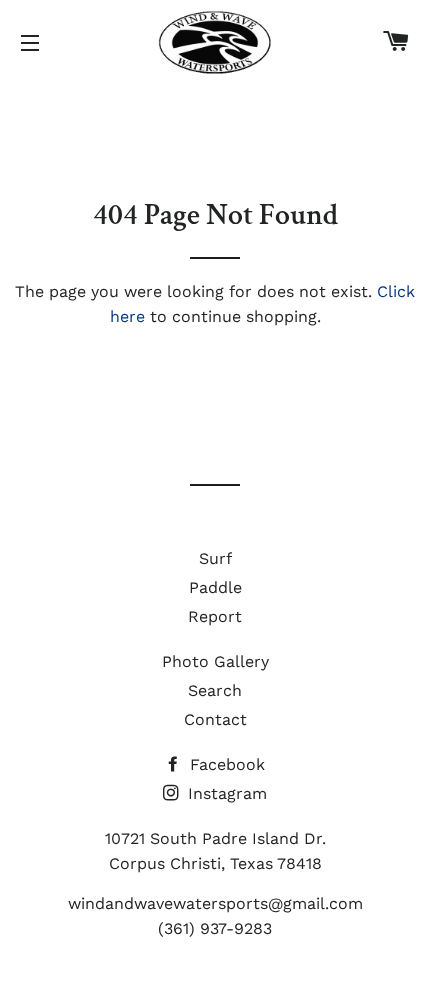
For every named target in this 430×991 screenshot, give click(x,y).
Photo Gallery (215, 661)
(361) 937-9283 (215, 928)
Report (215, 616)
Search (215, 690)
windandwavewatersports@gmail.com (215, 903)
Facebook (225, 764)
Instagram (225, 793)
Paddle (215, 587)
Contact (215, 719)
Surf (215, 558)
